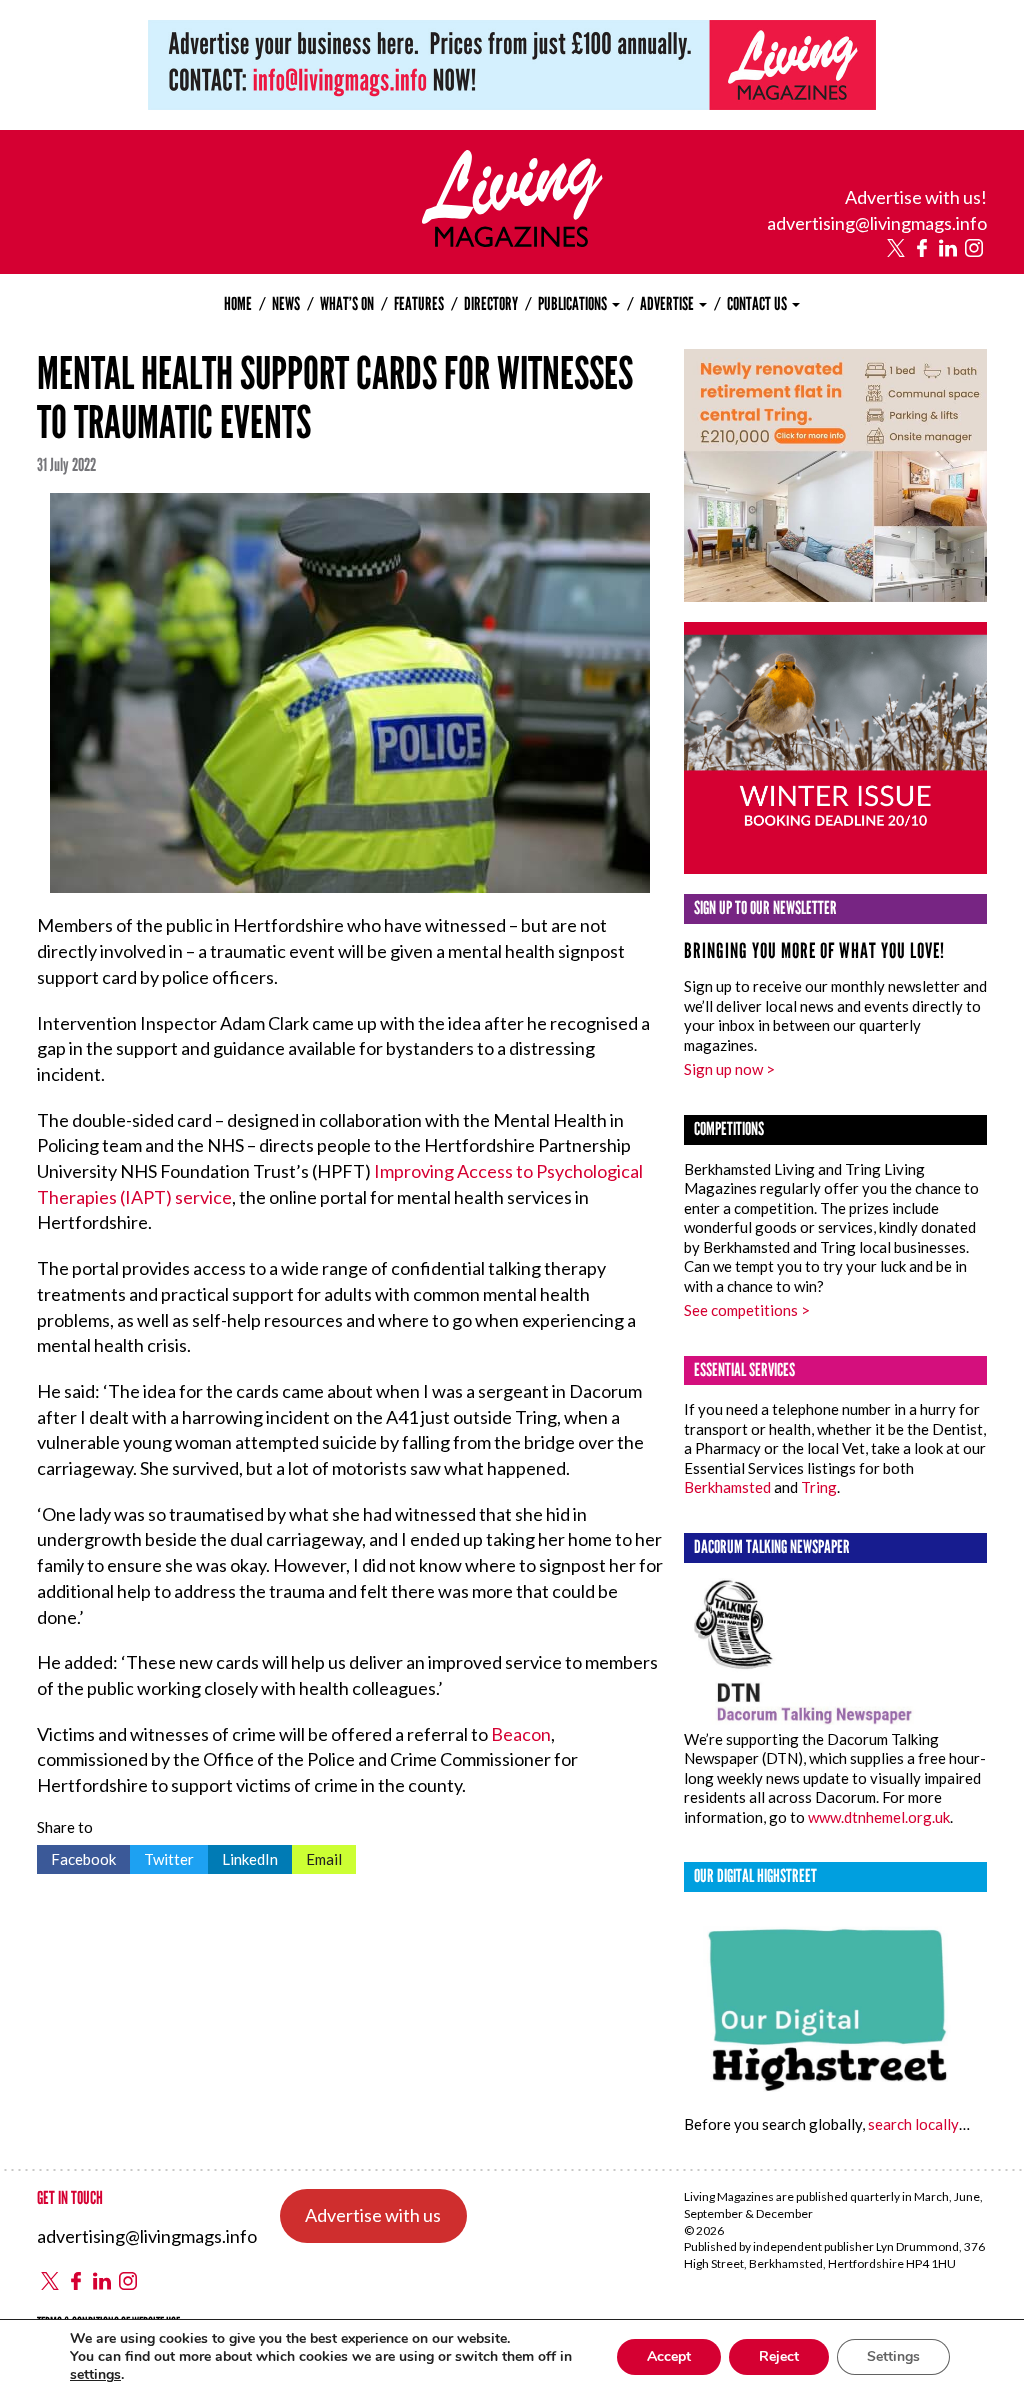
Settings (893, 2356)
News (286, 304)
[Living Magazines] (512, 240)
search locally (913, 2124)
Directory (491, 304)
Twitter (162, 1856)
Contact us (758, 304)
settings (95, 2375)
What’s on (347, 304)
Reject (779, 2356)
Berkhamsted (727, 1487)
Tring (819, 1487)
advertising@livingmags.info (877, 223)
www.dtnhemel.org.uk (879, 1817)
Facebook (76, 1856)
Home (238, 304)
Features (419, 304)
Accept (669, 2356)
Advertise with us (373, 2215)
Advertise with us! (916, 197)
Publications (574, 304)
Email (317, 1856)
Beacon (521, 1734)
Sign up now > (729, 1069)
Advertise (668, 304)
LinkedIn (243, 1856)
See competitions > (747, 1310)
